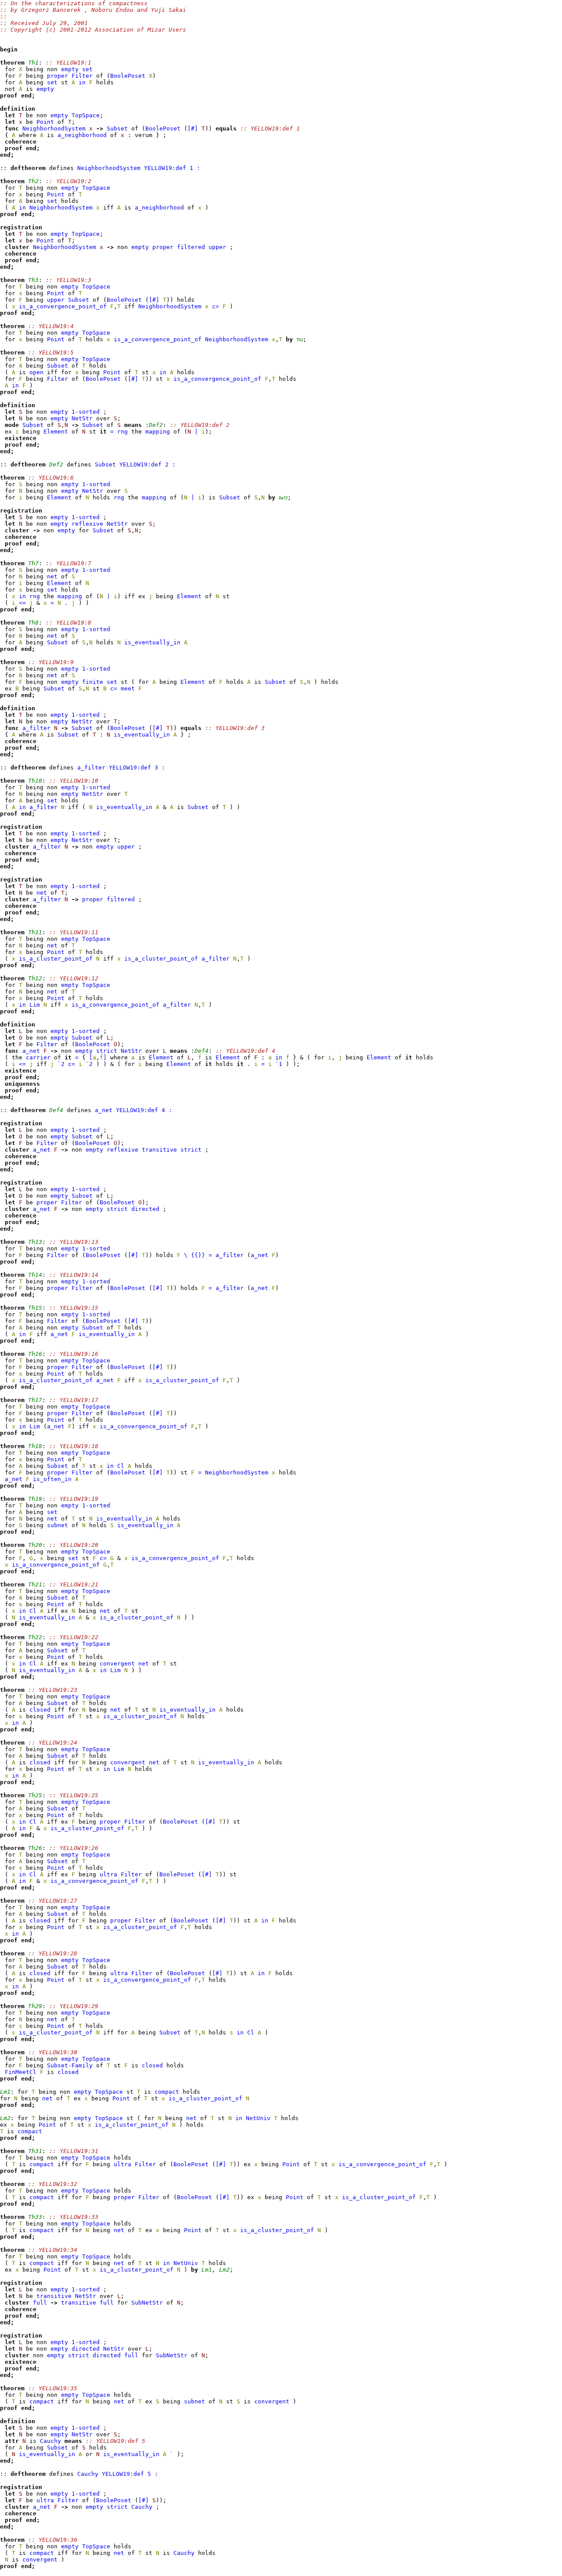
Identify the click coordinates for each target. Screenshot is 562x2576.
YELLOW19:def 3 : (137, 768)
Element (56, 432)
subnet (58, 1525)
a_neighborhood (82, 135)
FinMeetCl (21, 2072)
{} (198, 1255)
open (36, 372)
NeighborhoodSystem (54, 128)
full (40, 2303)
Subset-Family (70, 2065)
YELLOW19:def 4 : (144, 1110)
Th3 (300, 340)
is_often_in (52, 1479)
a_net (31, 1051)
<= (22, 603)
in (82, 82)
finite (93, 682)
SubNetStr (147, 2303)
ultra (108, 1874)
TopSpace (86, 115)
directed (145, 1209)
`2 (61, 1064)
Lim (35, 1005)
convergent (117, 1664)
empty (70, 69)
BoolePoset (128, 76)
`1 (279, 1064)
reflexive (87, 524)
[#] (193, 128)
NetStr (82, 418)
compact (167, 2092)
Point (45, 122)
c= (216, 306)
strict (107, 1051)
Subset (117, 128)
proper (58, 76)
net (52, 576)
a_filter (36, 728)
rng (122, 432)
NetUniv (258, 2118)
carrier (38, 1057)
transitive (159, 1150)
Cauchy (50, 2441)
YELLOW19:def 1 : (172, 168)
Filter (82, 76)
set (87, 69)
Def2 (283, 498)
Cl (121, 1466)
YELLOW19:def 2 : (148, 464)
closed (40, 1710)
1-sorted (86, 412)
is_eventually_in (152, 642)
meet (128, 688)
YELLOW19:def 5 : (130, 2474)
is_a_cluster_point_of (56, 959)
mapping (158, 432)
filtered (191, 247)
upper (217, 247)
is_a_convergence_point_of (63, 306)
